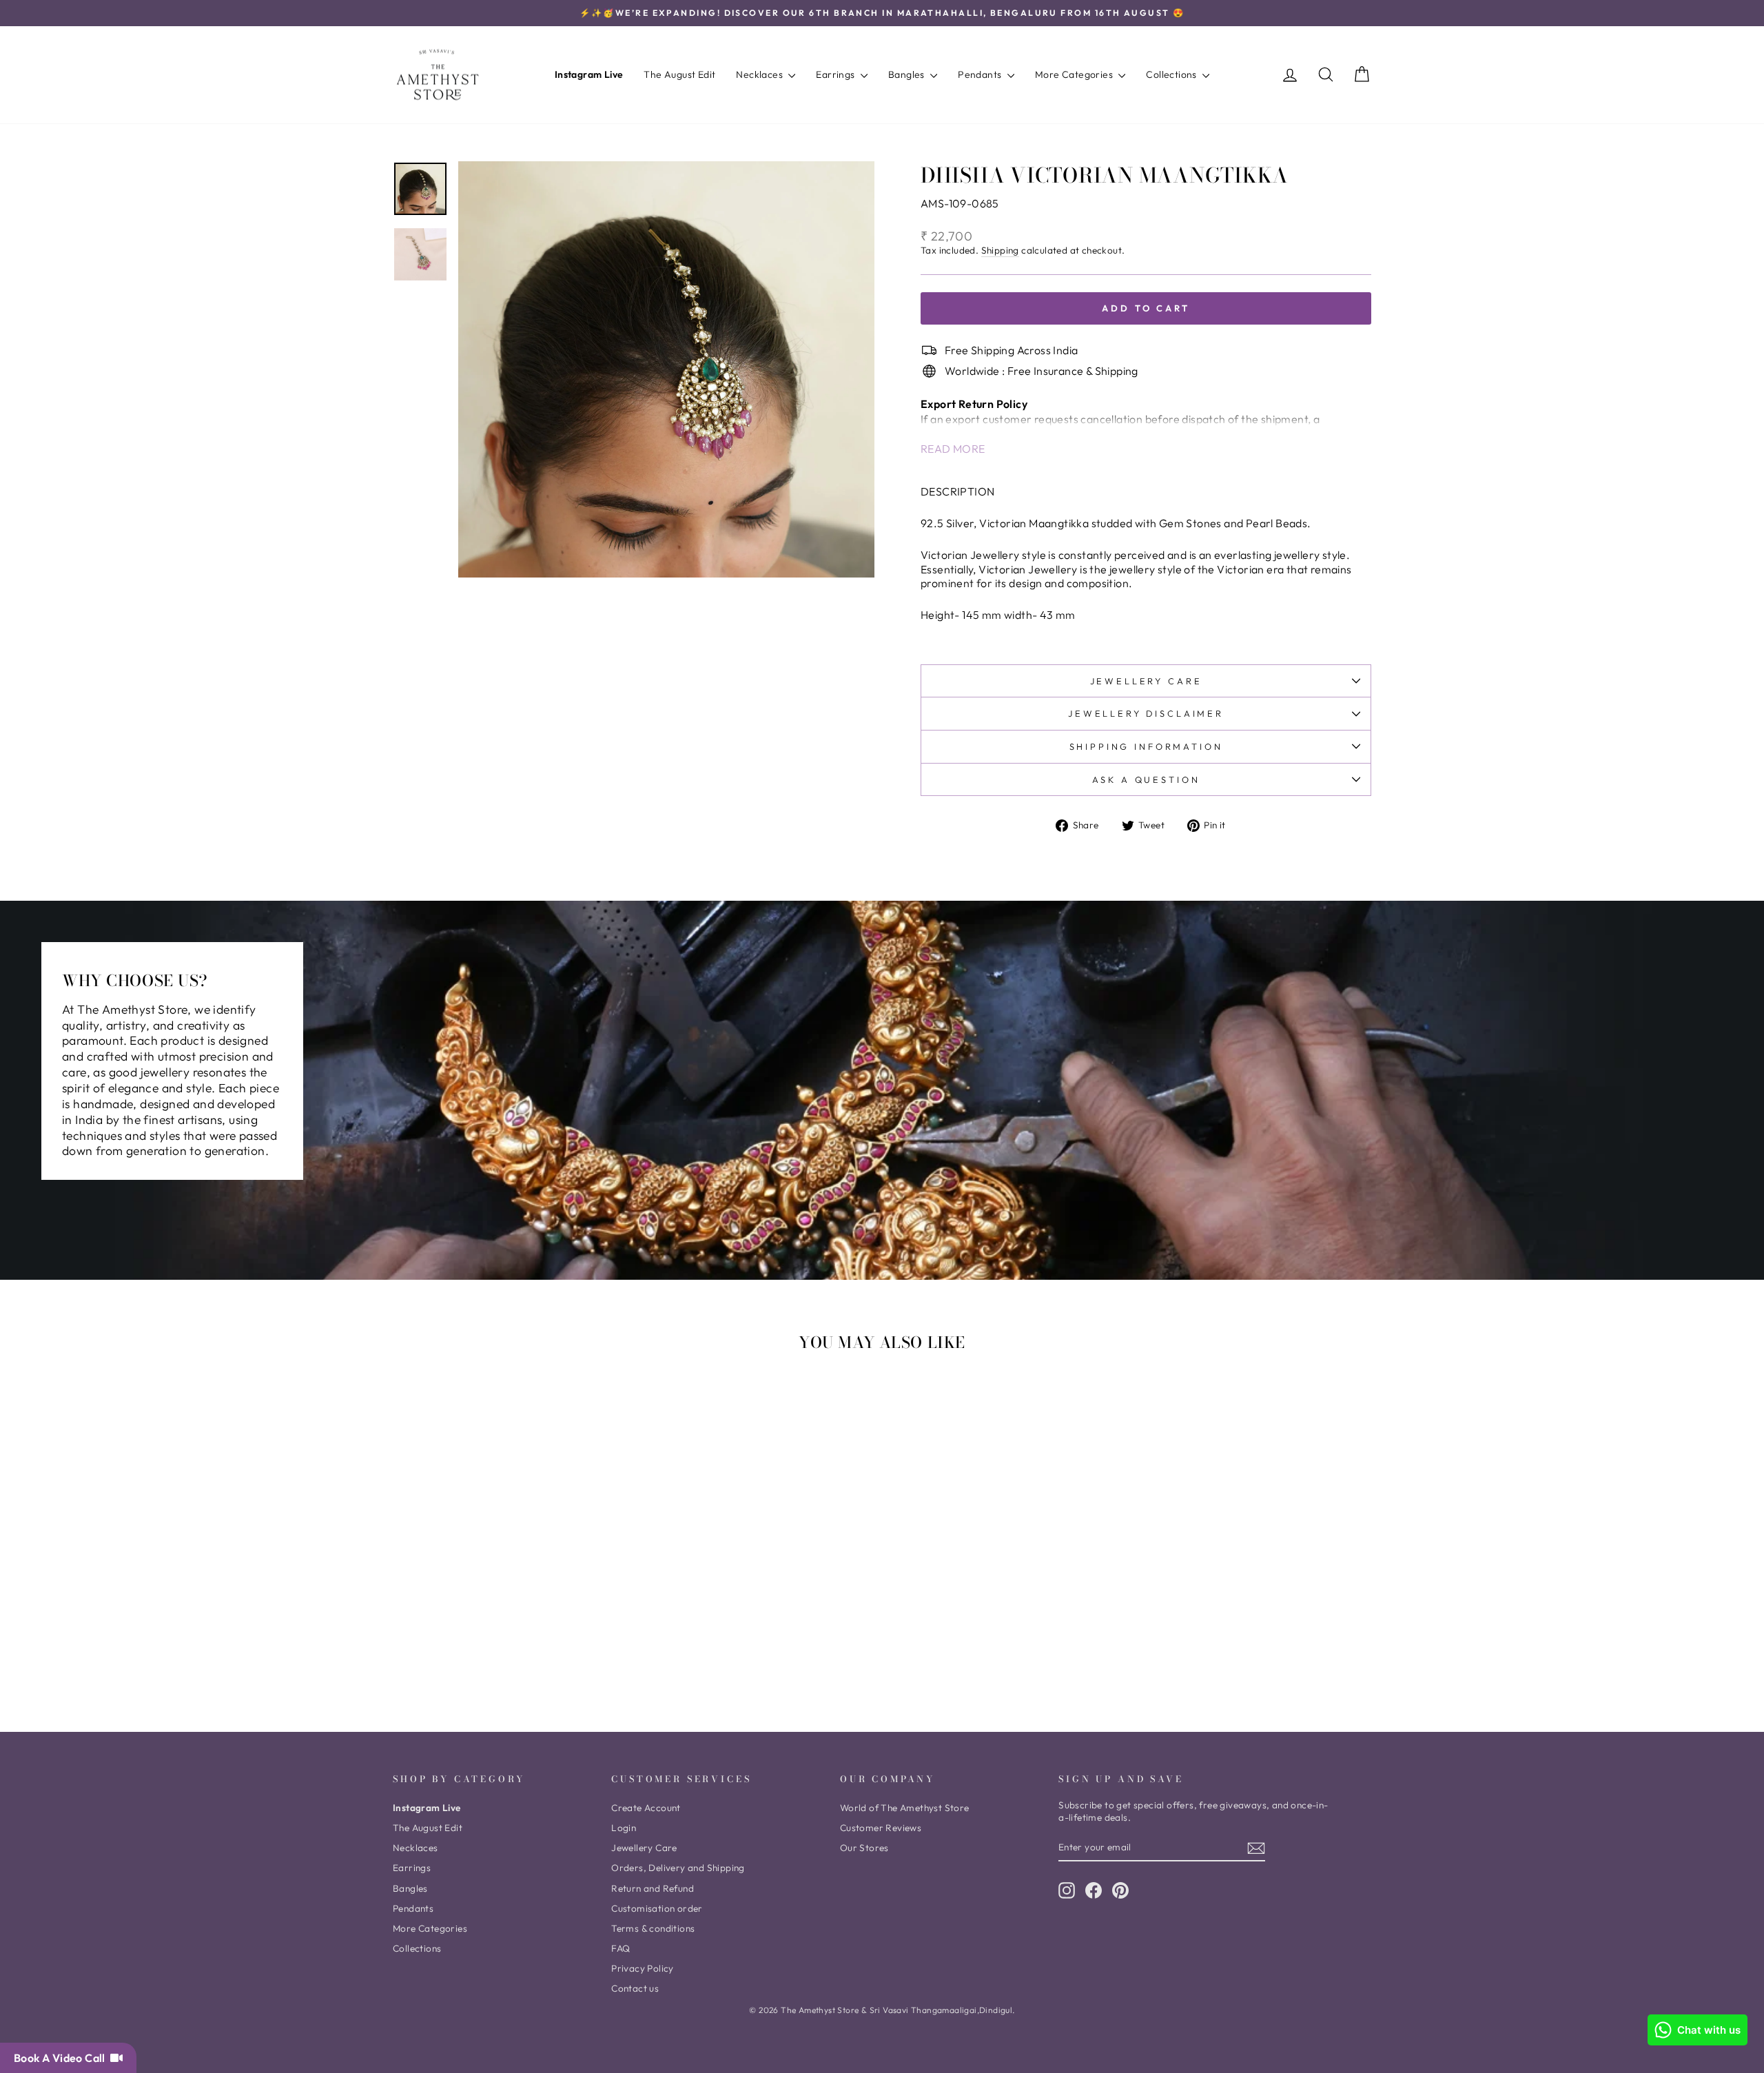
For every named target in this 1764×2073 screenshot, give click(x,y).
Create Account (646, 1808)
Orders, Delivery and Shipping (678, 1868)
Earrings (837, 74)
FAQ (621, 1948)
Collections (1172, 74)
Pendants (981, 74)
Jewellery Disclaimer (1146, 713)
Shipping (1000, 251)
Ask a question (1146, 779)
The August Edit (679, 74)
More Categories (1075, 74)
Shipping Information (1146, 746)
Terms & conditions (653, 1928)
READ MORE (953, 449)
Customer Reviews (881, 1828)
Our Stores (864, 1848)
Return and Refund (653, 1888)
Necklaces (760, 74)
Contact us (635, 1988)
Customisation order (657, 1908)
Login (624, 1828)
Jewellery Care (1146, 681)
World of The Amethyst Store (905, 1808)
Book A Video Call (62, 2058)
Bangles (907, 74)
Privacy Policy (643, 1968)
